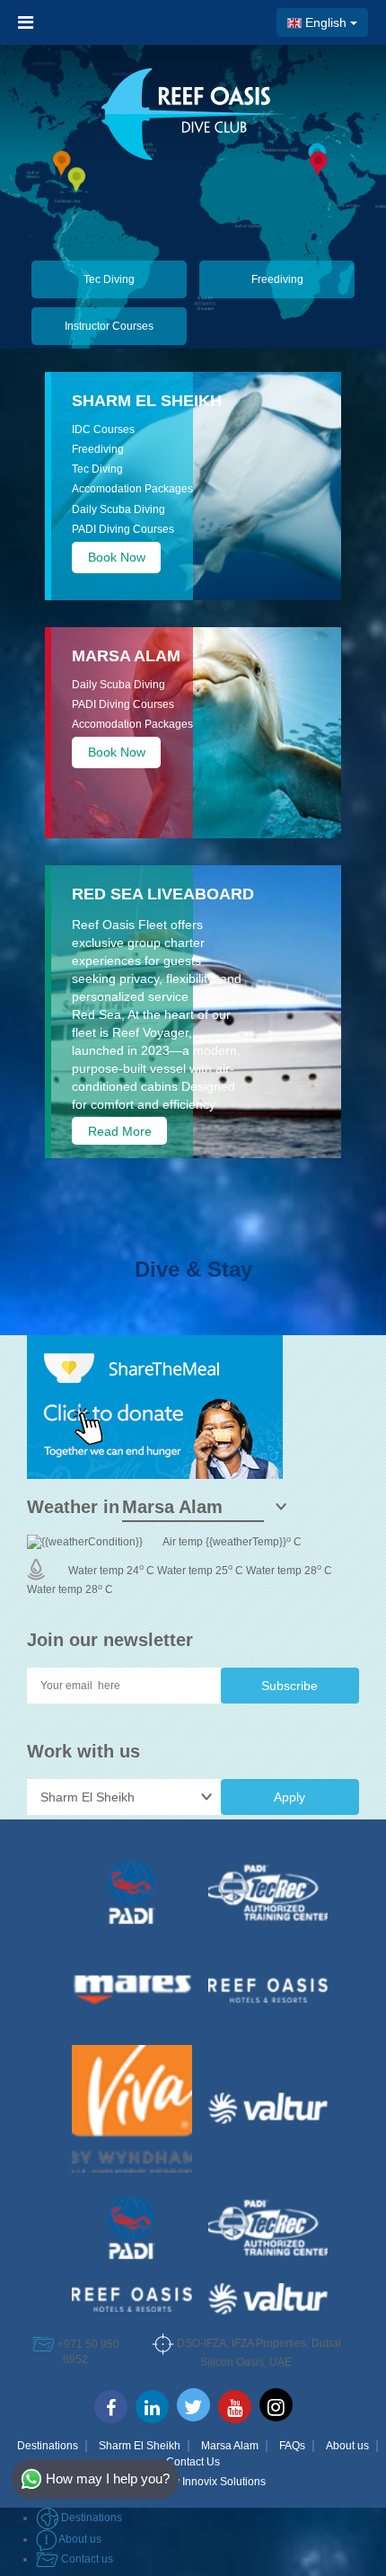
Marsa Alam (230, 2446)
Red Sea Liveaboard (163, 894)
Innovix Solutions (224, 2482)
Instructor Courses (109, 326)
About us (347, 2446)
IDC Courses (103, 429)
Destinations (48, 2446)
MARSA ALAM (126, 656)
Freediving (277, 279)
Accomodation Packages (132, 489)
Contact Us (193, 2462)
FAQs (292, 2446)
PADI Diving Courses (123, 529)
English (326, 22)
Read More (120, 1131)
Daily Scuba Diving (118, 509)
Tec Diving (109, 279)
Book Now (117, 557)
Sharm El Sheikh (147, 401)
